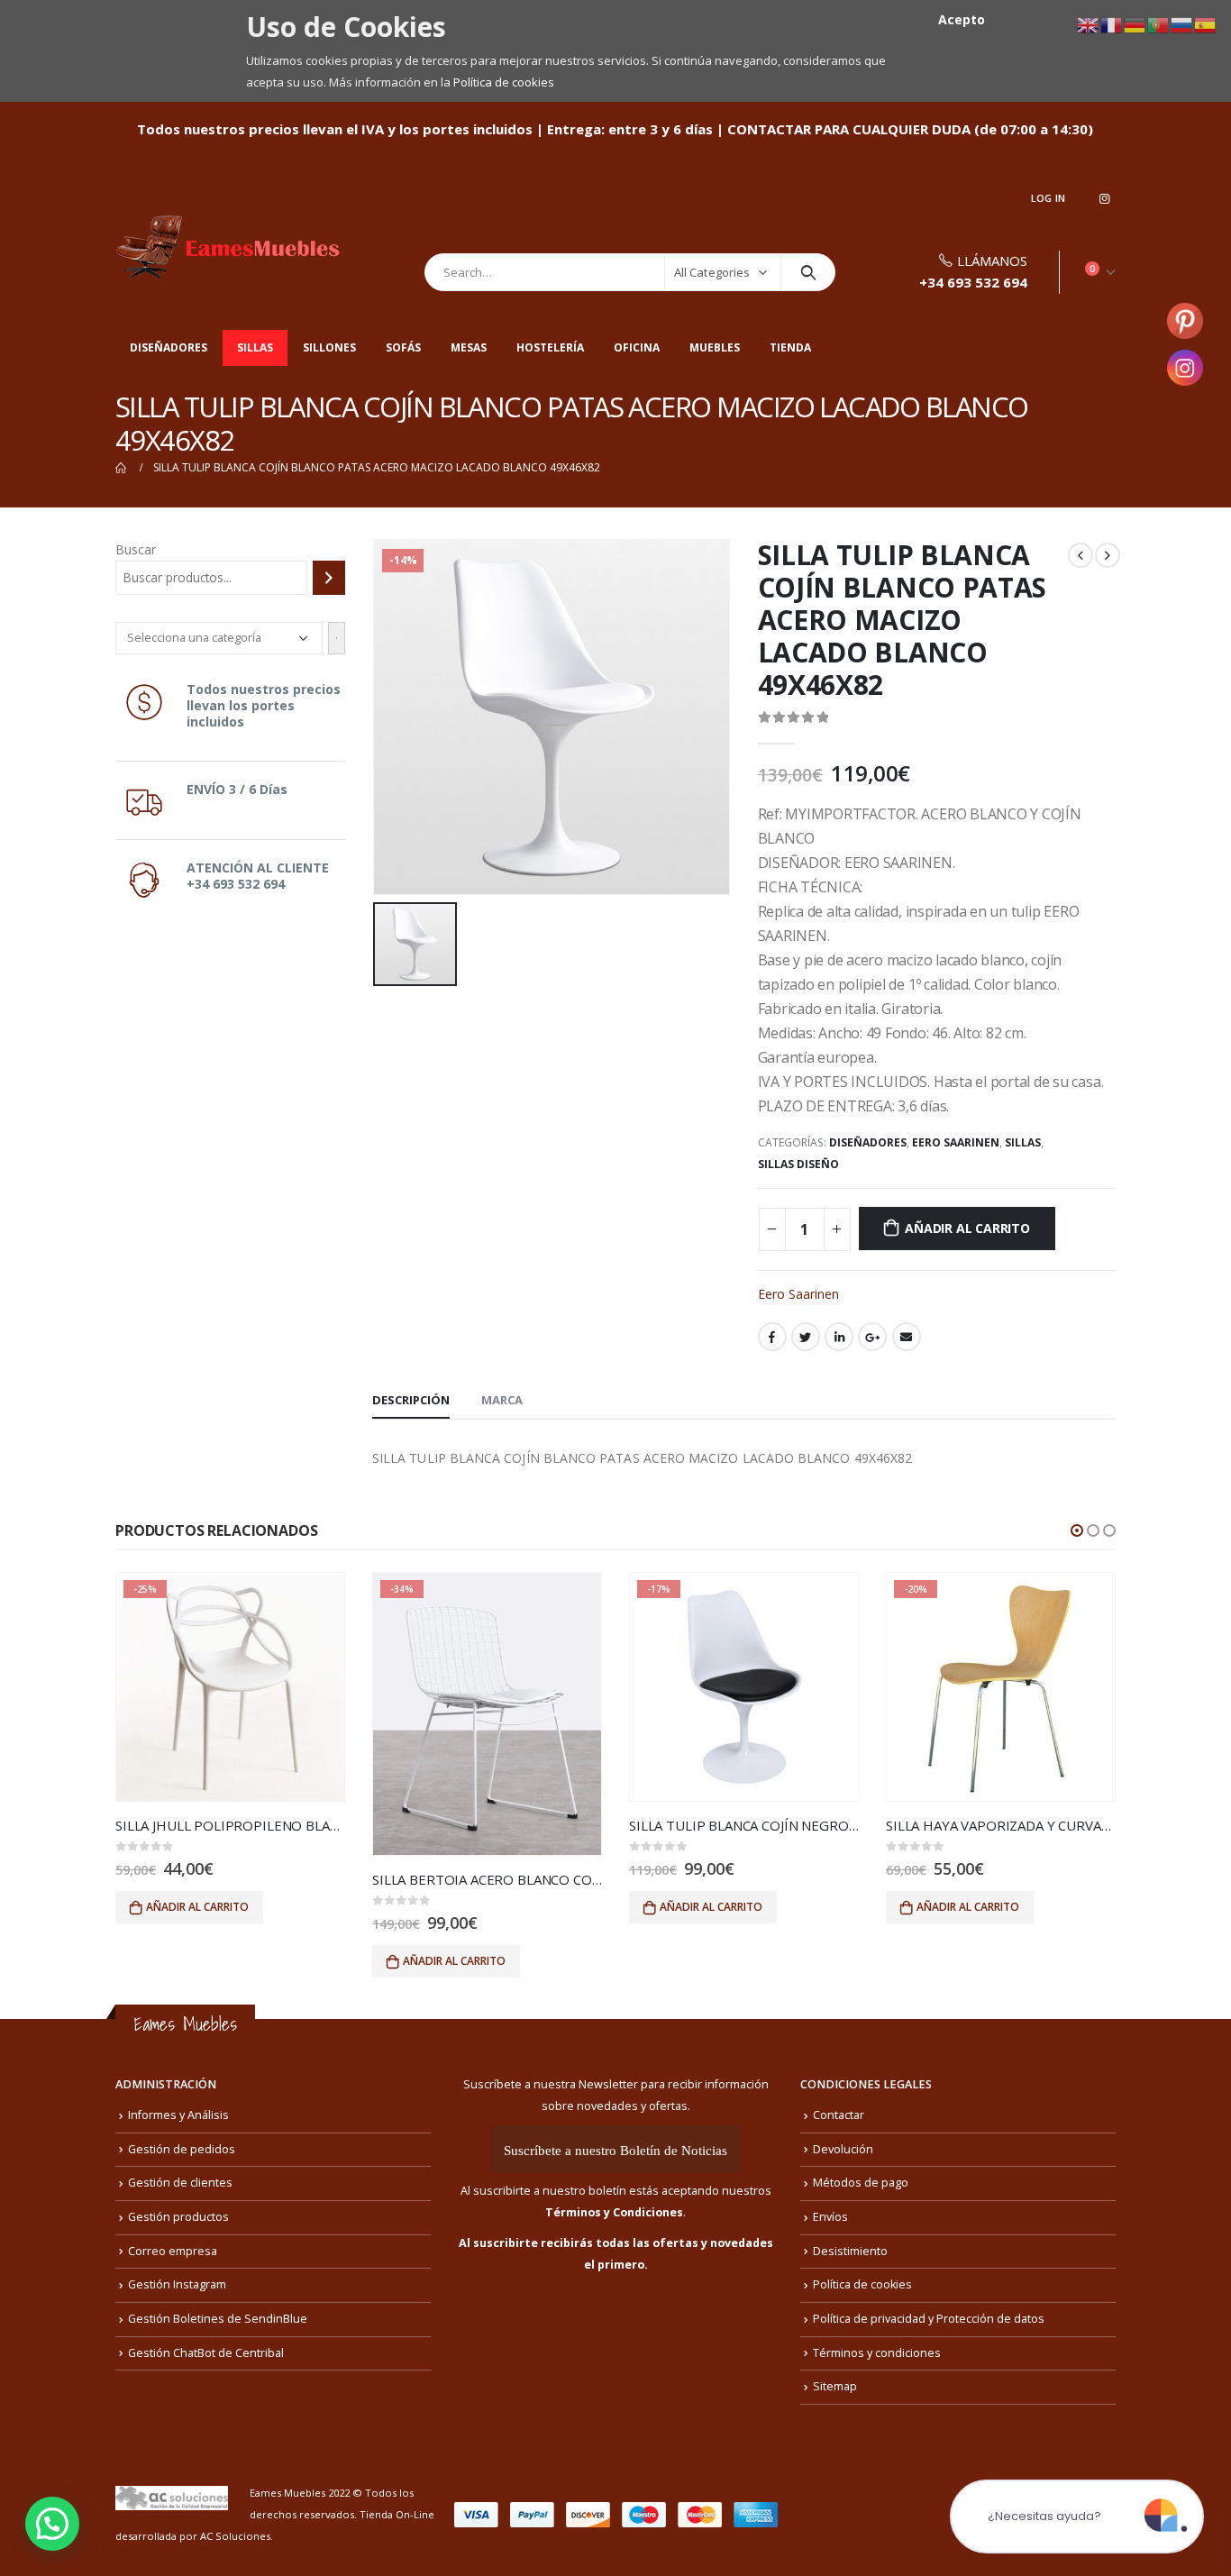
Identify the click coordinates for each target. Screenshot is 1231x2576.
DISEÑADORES (868, 1142)
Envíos (830, 2217)
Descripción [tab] (411, 1400)
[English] (1089, 24)
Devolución (843, 2149)
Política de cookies (504, 82)
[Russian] (1182, 24)
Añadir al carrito (967, 1228)
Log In (1049, 198)
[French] (1112, 24)
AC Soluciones (235, 2536)
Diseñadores (169, 347)
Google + (872, 1337)
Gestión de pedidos (182, 2149)
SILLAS (255, 347)
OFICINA (637, 347)
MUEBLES (715, 347)
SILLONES (329, 347)
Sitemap (835, 2386)
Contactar (839, 2115)
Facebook (772, 1337)
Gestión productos (178, 2217)
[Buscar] (329, 578)
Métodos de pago (861, 2183)
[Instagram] (1104, 198)
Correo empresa (173, 2251)
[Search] (808, 272)
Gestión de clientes (180, 2183)
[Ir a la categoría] (337, 638)
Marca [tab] (502, 1400)
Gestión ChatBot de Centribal (206, 2353)
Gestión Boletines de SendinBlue (218, 2319)
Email (907, 1337)
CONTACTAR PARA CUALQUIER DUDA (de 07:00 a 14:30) (910, 129)
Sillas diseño (798, 1164)
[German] (1135, 24)
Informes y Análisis (178, 2115)
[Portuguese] (1159, 24)
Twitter (806, 1337)
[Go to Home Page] (122, 468)
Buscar (136, 549)
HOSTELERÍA (550, 347)
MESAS (469, 347)
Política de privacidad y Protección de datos (929, 2319)
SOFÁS (403, 347)
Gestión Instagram (177, 2284)
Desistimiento (850, 2251)
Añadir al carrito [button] (197, 1907)
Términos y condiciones (877, 2353)
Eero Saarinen (956, 1142)
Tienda (790, 347)
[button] (1077, 1530)
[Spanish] (1206, 24)
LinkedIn (839, 1337)
